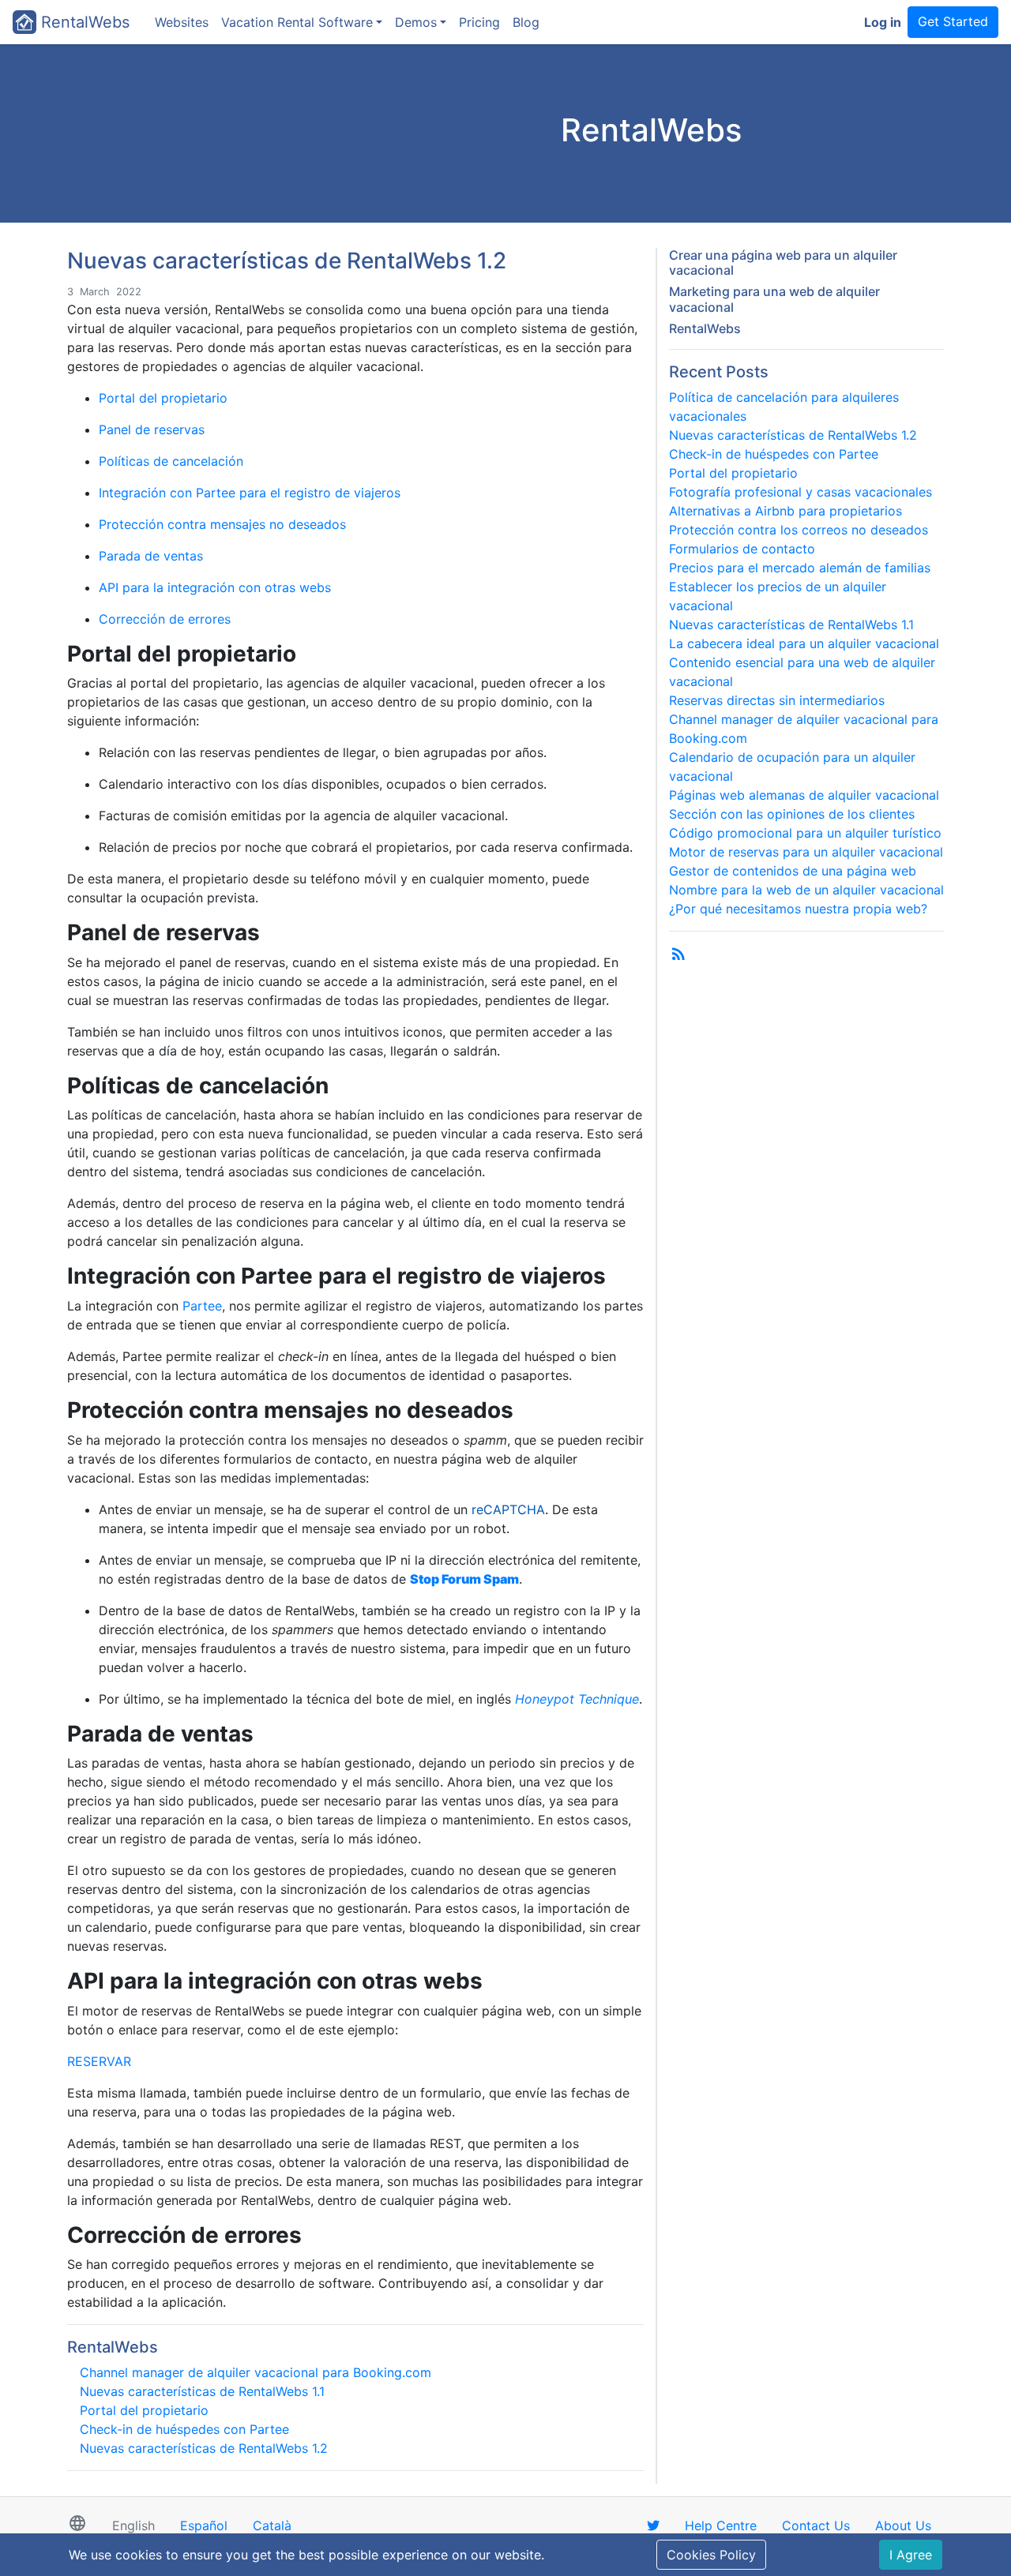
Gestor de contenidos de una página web (793, 871)
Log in (883, 22)
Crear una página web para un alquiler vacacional (783, 262)
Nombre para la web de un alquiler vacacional (806, 890)
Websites (182, 22)
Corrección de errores (165, 619)
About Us (903, 2525)
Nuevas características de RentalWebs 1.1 (202, 2391)
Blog (526, 22)
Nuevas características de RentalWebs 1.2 (204, 2448)
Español (204, 2525)
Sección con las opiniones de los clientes (792, 814)
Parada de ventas (151, 556)
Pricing (479, 22)
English (133, 2525)
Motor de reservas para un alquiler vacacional (806, 852)
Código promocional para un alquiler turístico (805, 833)
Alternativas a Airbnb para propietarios (785, 511)
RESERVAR (99, 2061)
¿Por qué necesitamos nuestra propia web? (798, 909)
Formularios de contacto (742, 549)
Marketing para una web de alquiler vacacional (774, 299)
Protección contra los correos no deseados (799, 530)
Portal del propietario (163, 398)
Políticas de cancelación (171, 461)
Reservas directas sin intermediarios (777, 700)
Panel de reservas (152, 429)
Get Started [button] (953, 21)
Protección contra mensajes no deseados (222, 524)
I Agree (911, 2555)
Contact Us (816, 2525)
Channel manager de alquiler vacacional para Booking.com (256, 2372)
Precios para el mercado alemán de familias (800, 568)
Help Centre (721, 2525)
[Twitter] (653, 2525)
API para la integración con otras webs (215, 587)
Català (272, 2525)
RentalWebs (83, 22)
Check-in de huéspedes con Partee (184, 2429)
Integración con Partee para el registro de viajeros (250, 493)
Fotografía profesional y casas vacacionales (801, 492)
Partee (202, 1306)
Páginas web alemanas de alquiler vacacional (804, 795)
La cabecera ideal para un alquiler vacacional (804, 643)
